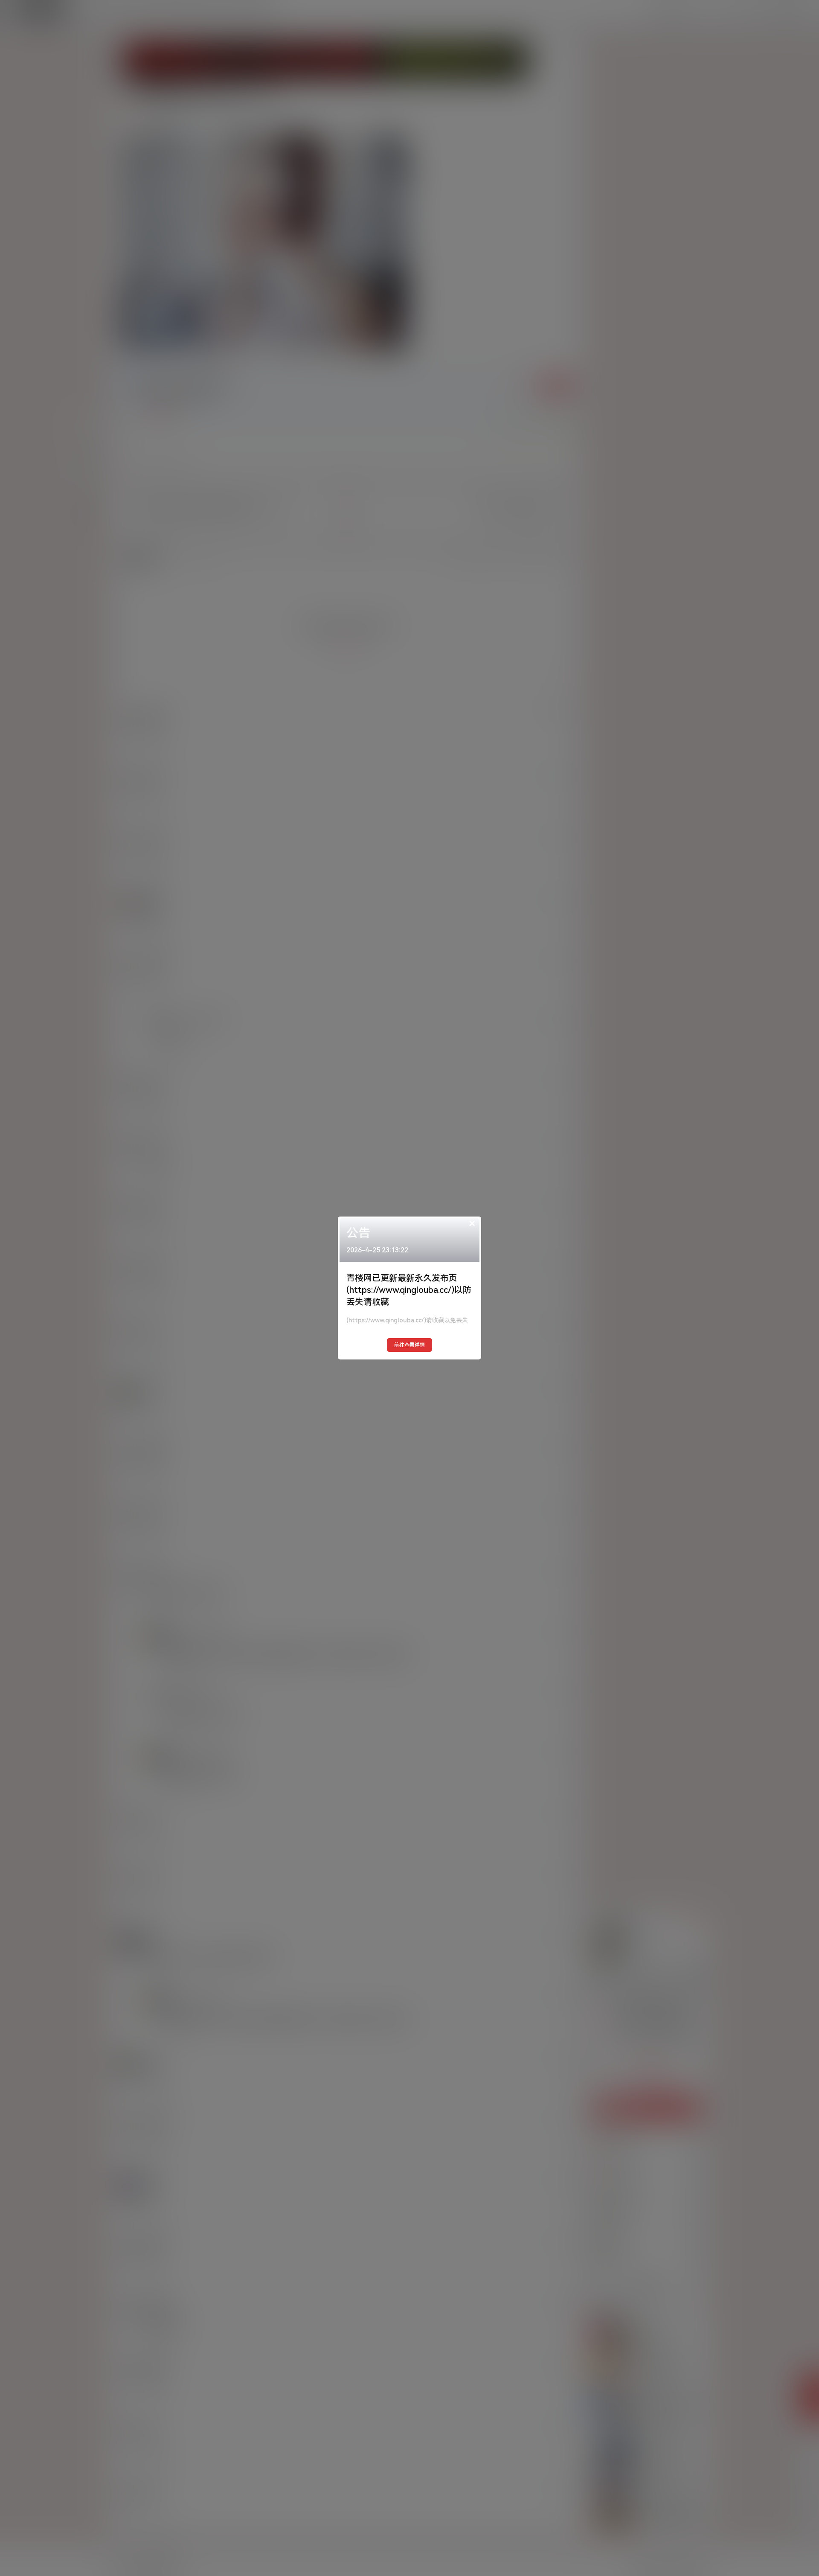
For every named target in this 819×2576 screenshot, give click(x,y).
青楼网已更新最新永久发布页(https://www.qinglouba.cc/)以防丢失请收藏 (409, 1290)
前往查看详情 (409, 1345)
